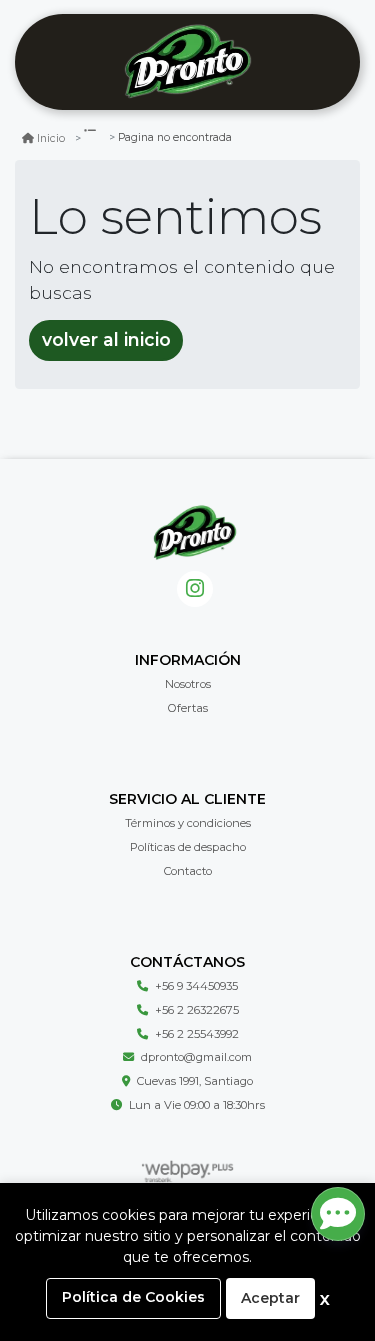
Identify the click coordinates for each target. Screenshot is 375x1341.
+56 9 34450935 (196, 986)
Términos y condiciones (188, 823)
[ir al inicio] (195, 533)
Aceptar (270, 1298)
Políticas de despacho (188, 847)
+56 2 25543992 (197, 1034)
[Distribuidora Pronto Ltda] (187, 62)
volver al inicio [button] (106, 339)
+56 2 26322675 (197, 1010)
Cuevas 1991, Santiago (195, 1081)
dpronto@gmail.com (196, 1057)
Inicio (51, 138)
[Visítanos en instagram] (195, 589)
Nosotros (188, 684)
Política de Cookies (133, 1297)
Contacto (188, 871)
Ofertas (188, 708)
